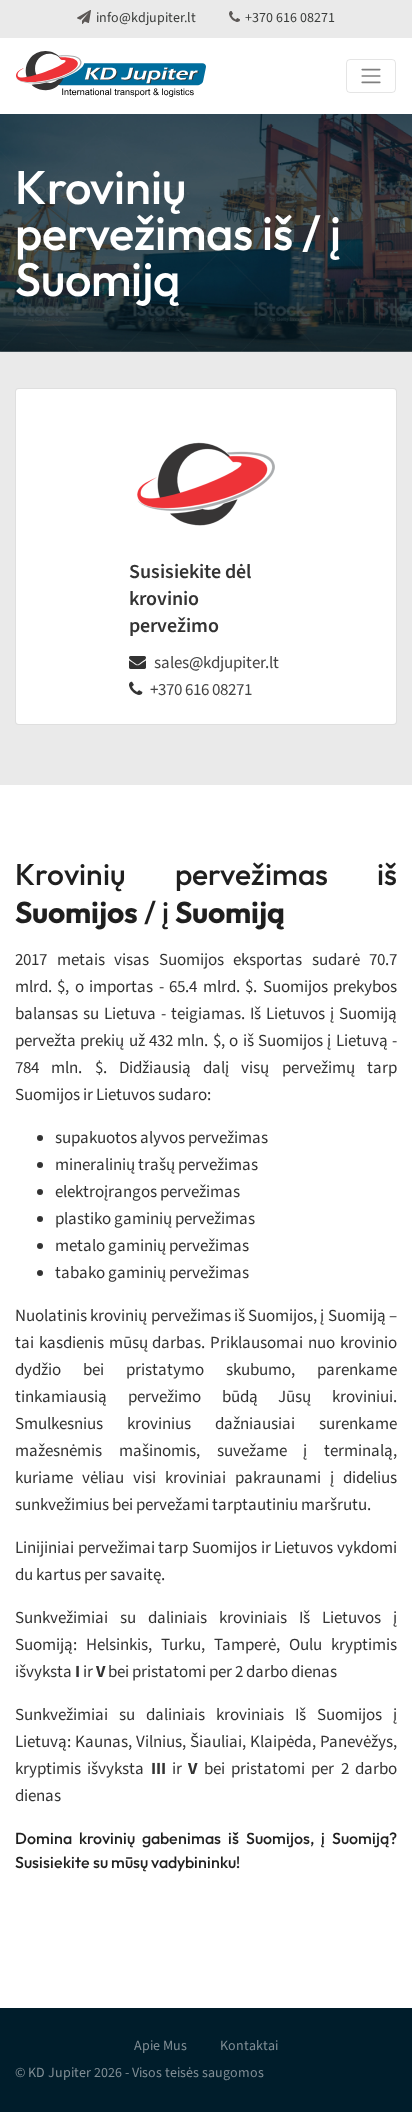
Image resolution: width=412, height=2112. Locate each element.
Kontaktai (249, 2046)
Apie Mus (160, 2046)
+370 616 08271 (290, 18)
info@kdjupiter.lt (146, 18)
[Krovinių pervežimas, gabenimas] (111, 76)
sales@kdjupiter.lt (216, 663)
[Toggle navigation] (371, 76)
